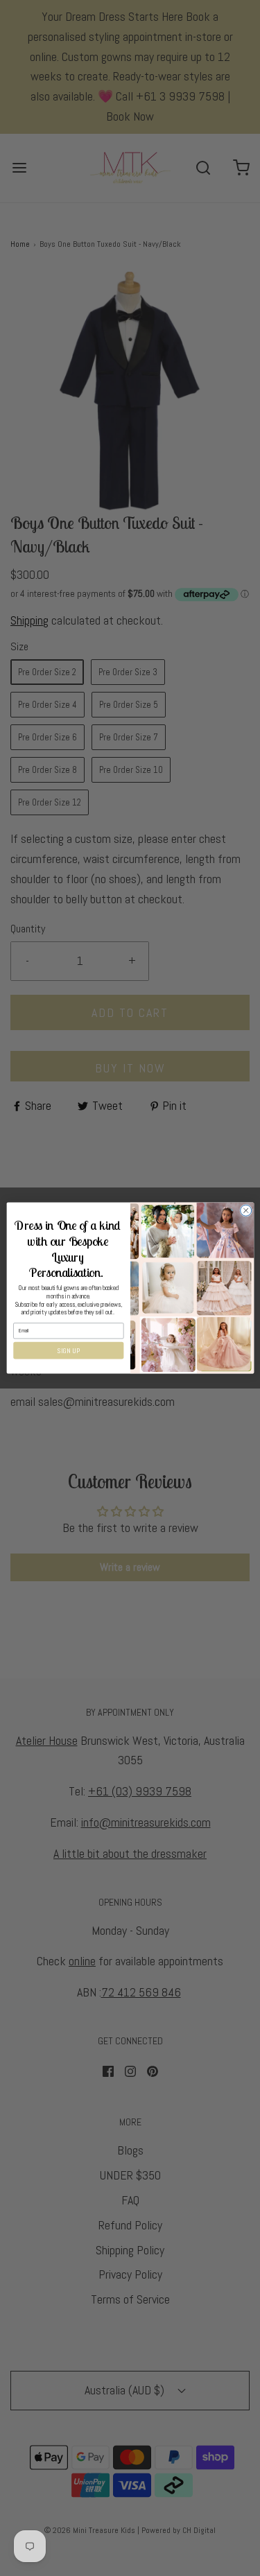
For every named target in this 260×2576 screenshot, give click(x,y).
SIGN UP (68, 1350)
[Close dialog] (245, 1210)
